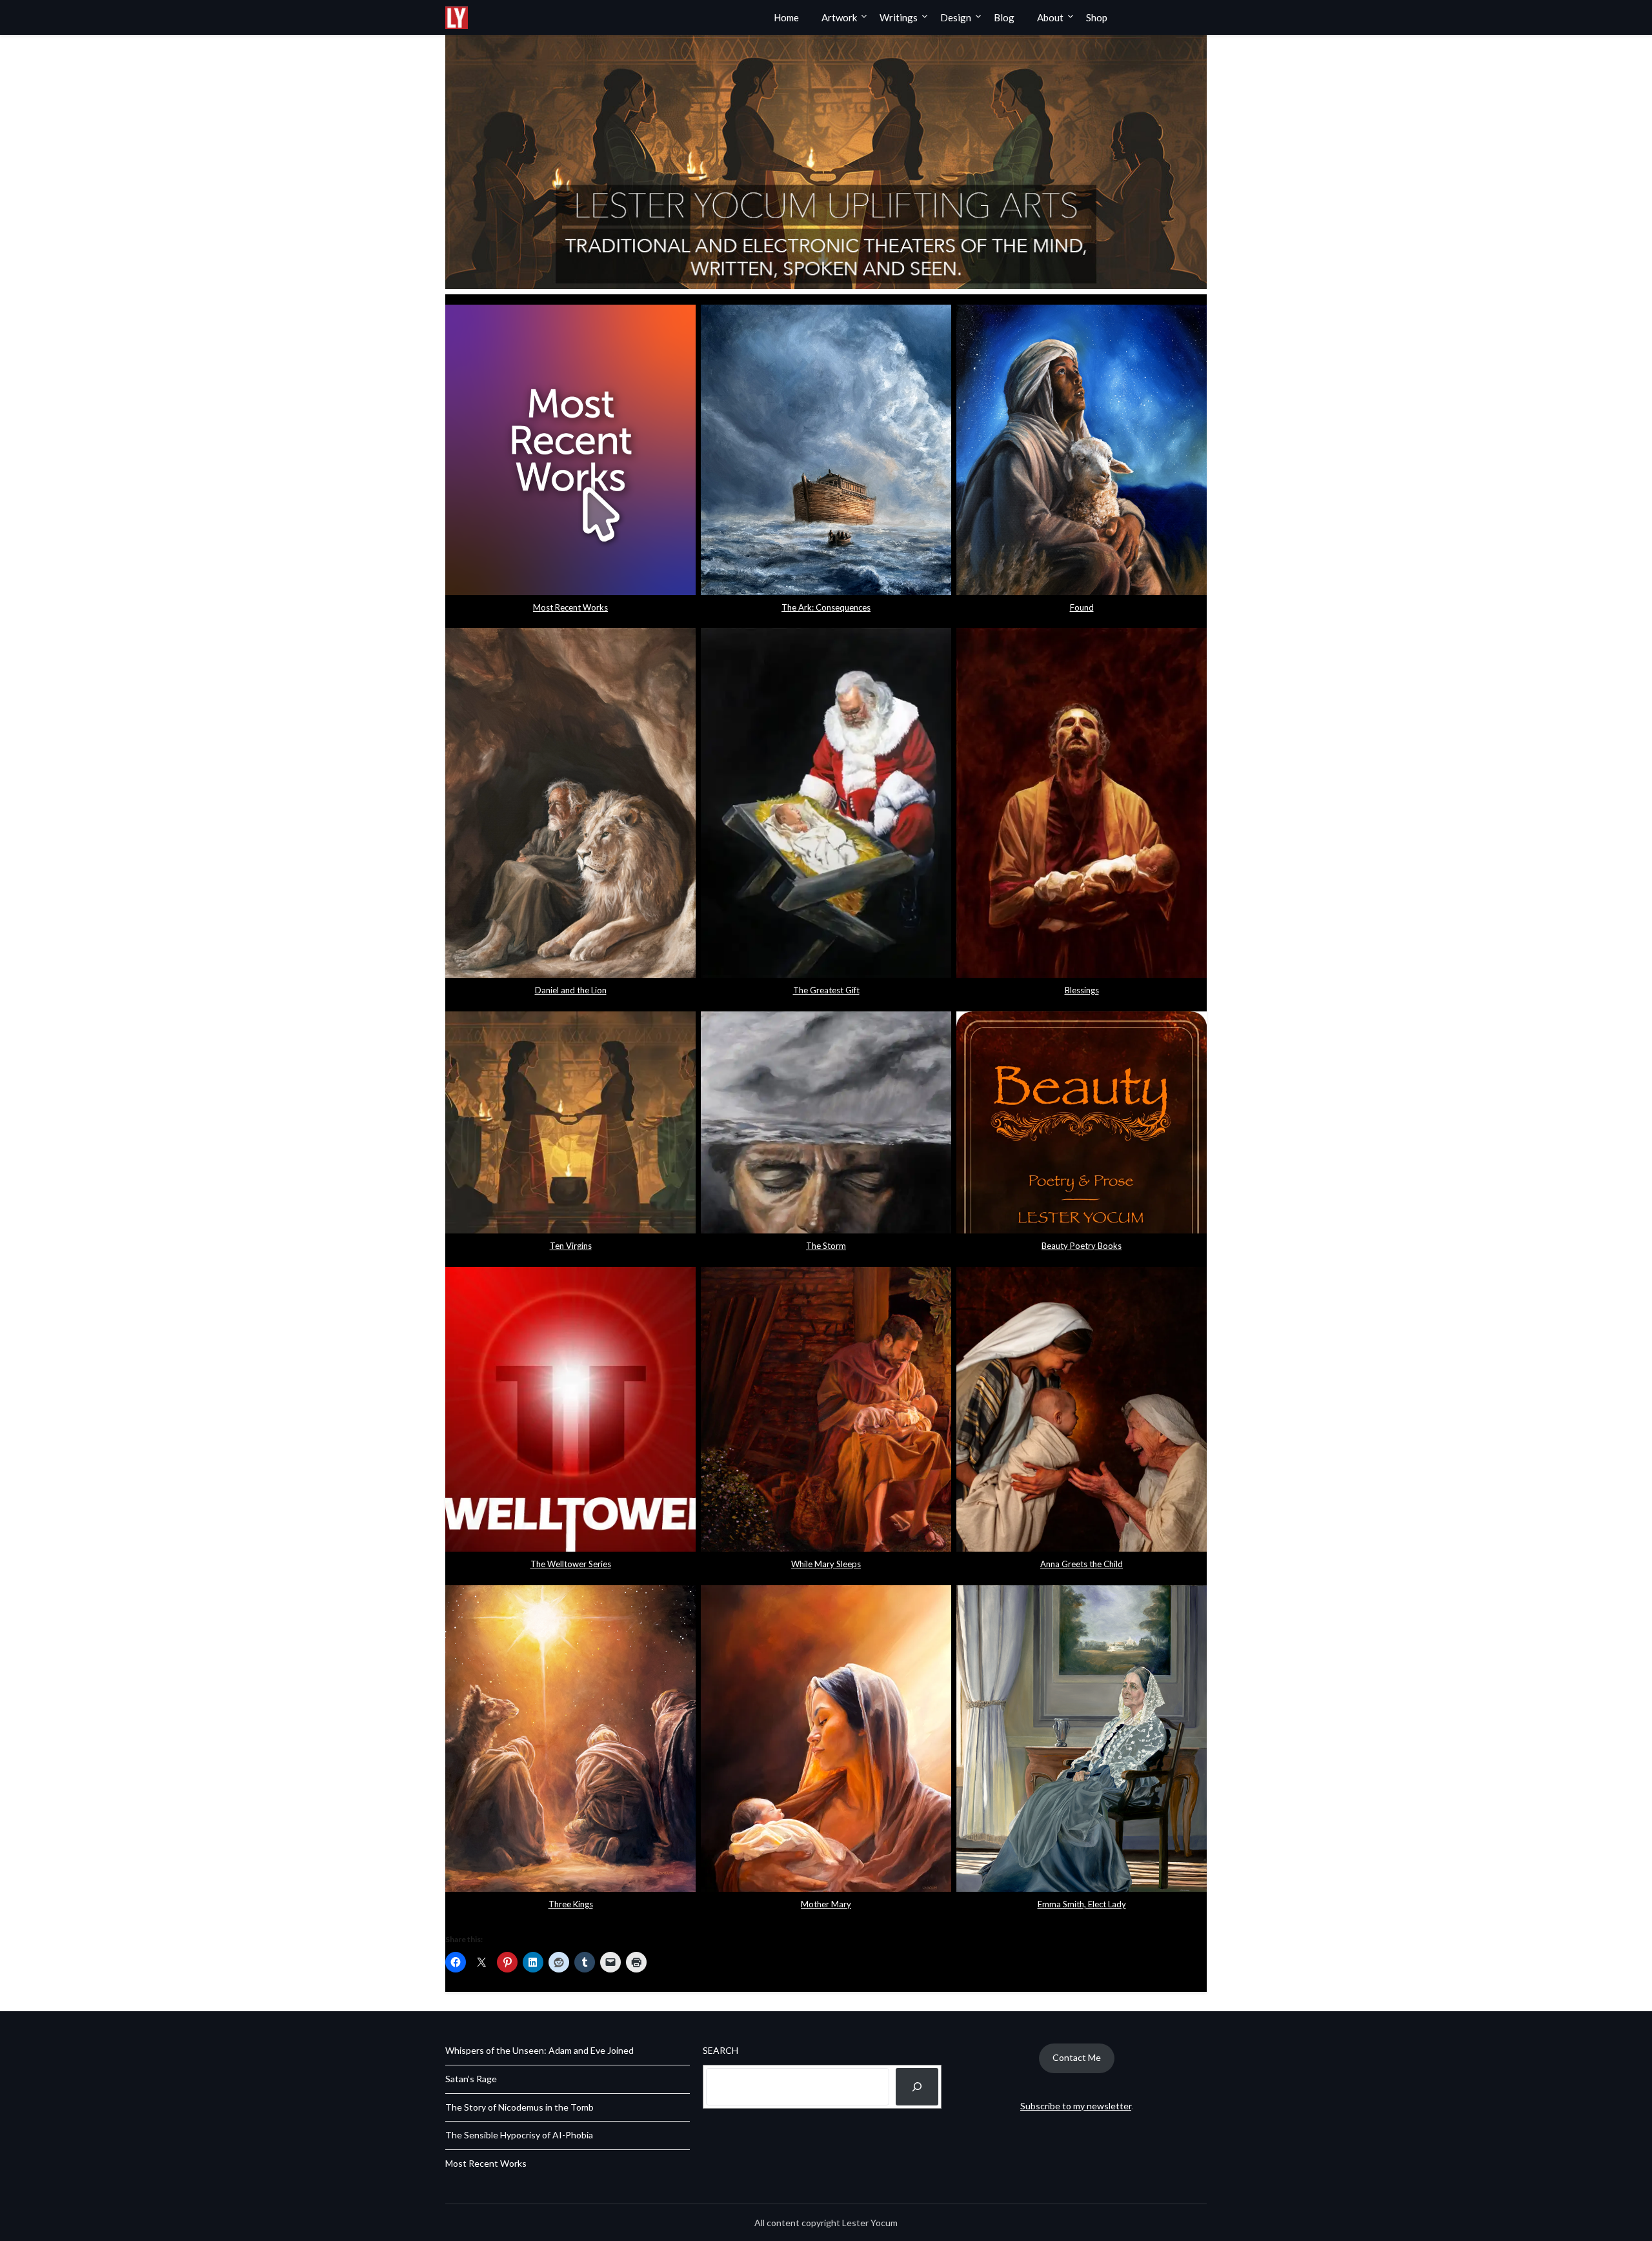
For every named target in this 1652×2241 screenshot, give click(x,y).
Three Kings (571, 1904)
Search (720, 2050)
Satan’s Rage (471, 2079)
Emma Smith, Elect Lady (1082, 1904)
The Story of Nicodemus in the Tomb (519, 2107)
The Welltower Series (571, 1564)
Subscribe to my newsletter (1076, 2106)
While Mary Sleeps (826, 1564)
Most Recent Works (570, 607)
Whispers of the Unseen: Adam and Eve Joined (539, 2050)
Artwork (839, 17)
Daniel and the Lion (571, 990)
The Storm (826, 1246)
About (1050, 17)
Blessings (1082, 990)
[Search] (917, 2087)
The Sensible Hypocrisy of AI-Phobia (519, 2135)
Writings (899, 17)
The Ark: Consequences (826, 607)
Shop (1097, 17)
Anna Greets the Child (1082, 1564)
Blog (1004, 17)
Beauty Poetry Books (1082, 1246)
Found (1082, 607)
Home (786, 17)
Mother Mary (826, 1904)
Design (956, 17)
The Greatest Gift (826, 990)
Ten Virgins (571, 1246)
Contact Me (1077, 2057)
